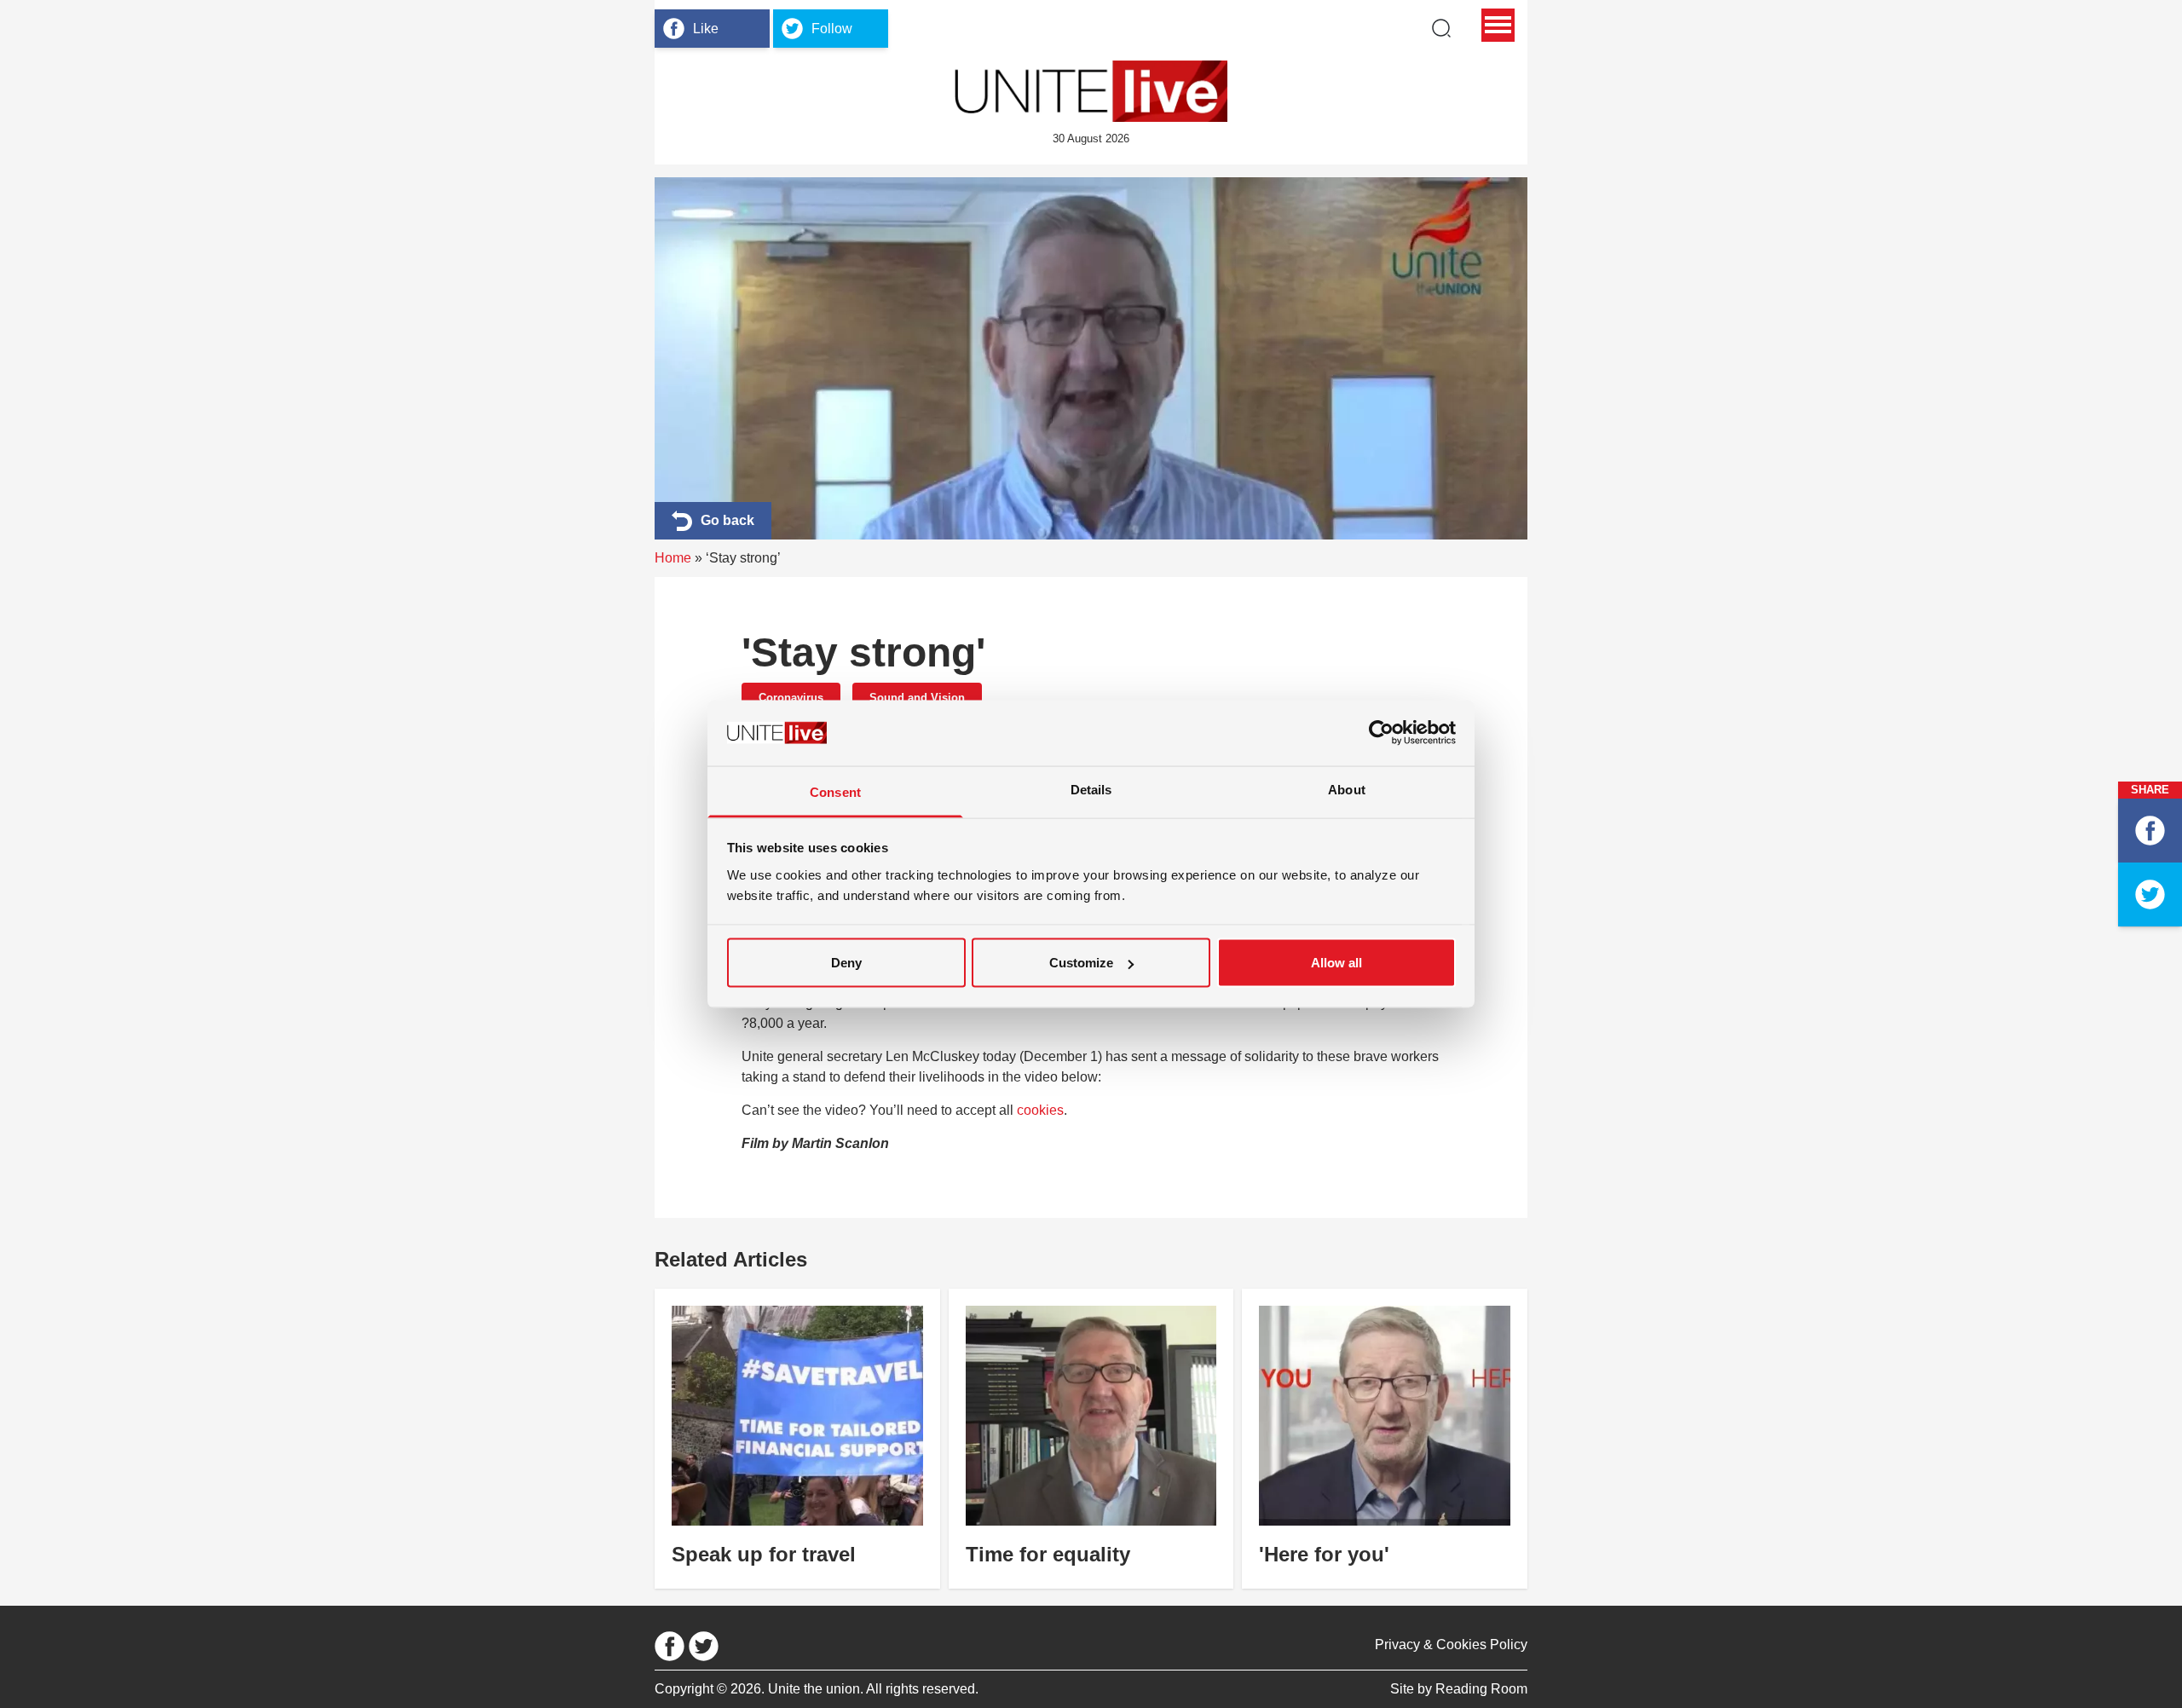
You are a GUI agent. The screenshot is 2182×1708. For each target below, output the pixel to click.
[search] (1441, 28)
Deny (846, 963)
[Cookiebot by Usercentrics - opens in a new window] (1381, 733)
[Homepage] (1091, 91)
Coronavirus (791, 698)
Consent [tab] (835, 791)
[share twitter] (2150, 894)
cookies (1040, 1110)
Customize (1081, 963)
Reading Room (1481, 1689)
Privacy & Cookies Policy (1451, 1645)
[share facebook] (2150, 831)
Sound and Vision (917, 698)
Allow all (1336, 963)
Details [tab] (1091, 789)
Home (673, 558)
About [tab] (1347, 789)
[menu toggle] (1498, 25)
